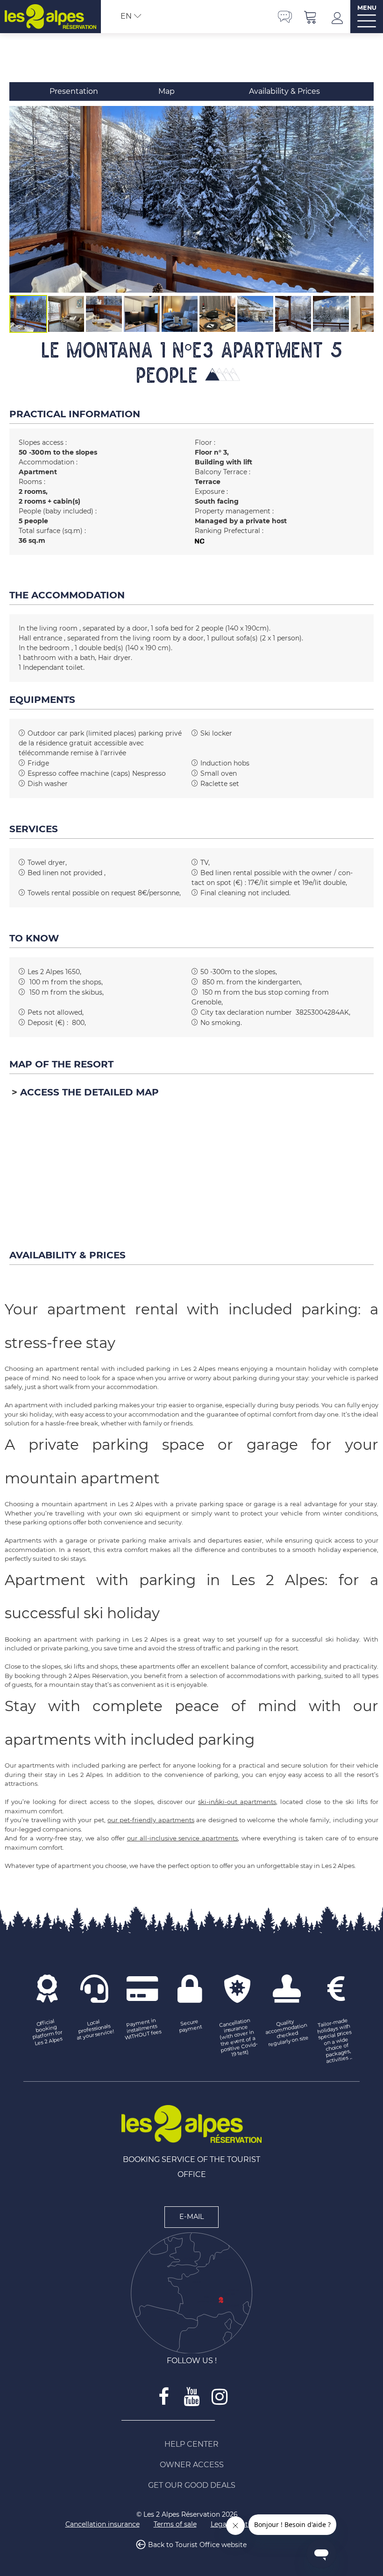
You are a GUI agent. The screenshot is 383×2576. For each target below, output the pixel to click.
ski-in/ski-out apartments (237, 1802)
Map (167, 91)
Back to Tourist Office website (197, 2545)
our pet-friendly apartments (151, 1820)
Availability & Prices (284, 91)
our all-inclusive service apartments (183, 1838)
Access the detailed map (89, 1092)
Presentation (74, 91)
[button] (311, 17)
